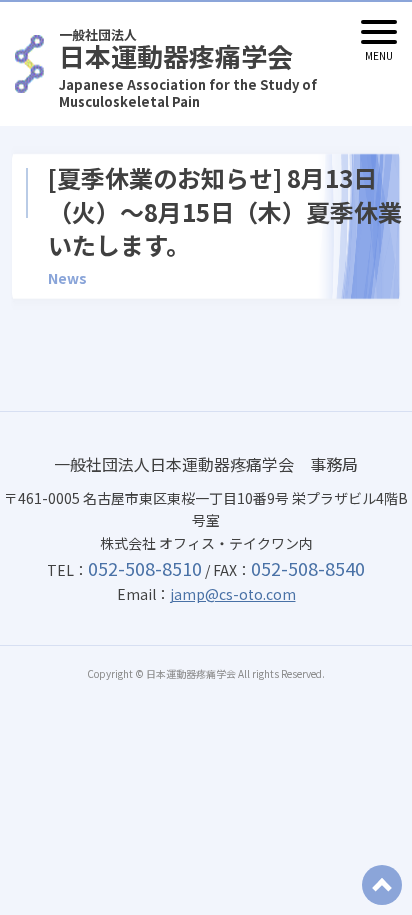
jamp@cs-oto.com (233, 594)
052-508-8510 (145, 568)
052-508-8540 (308, 568)
